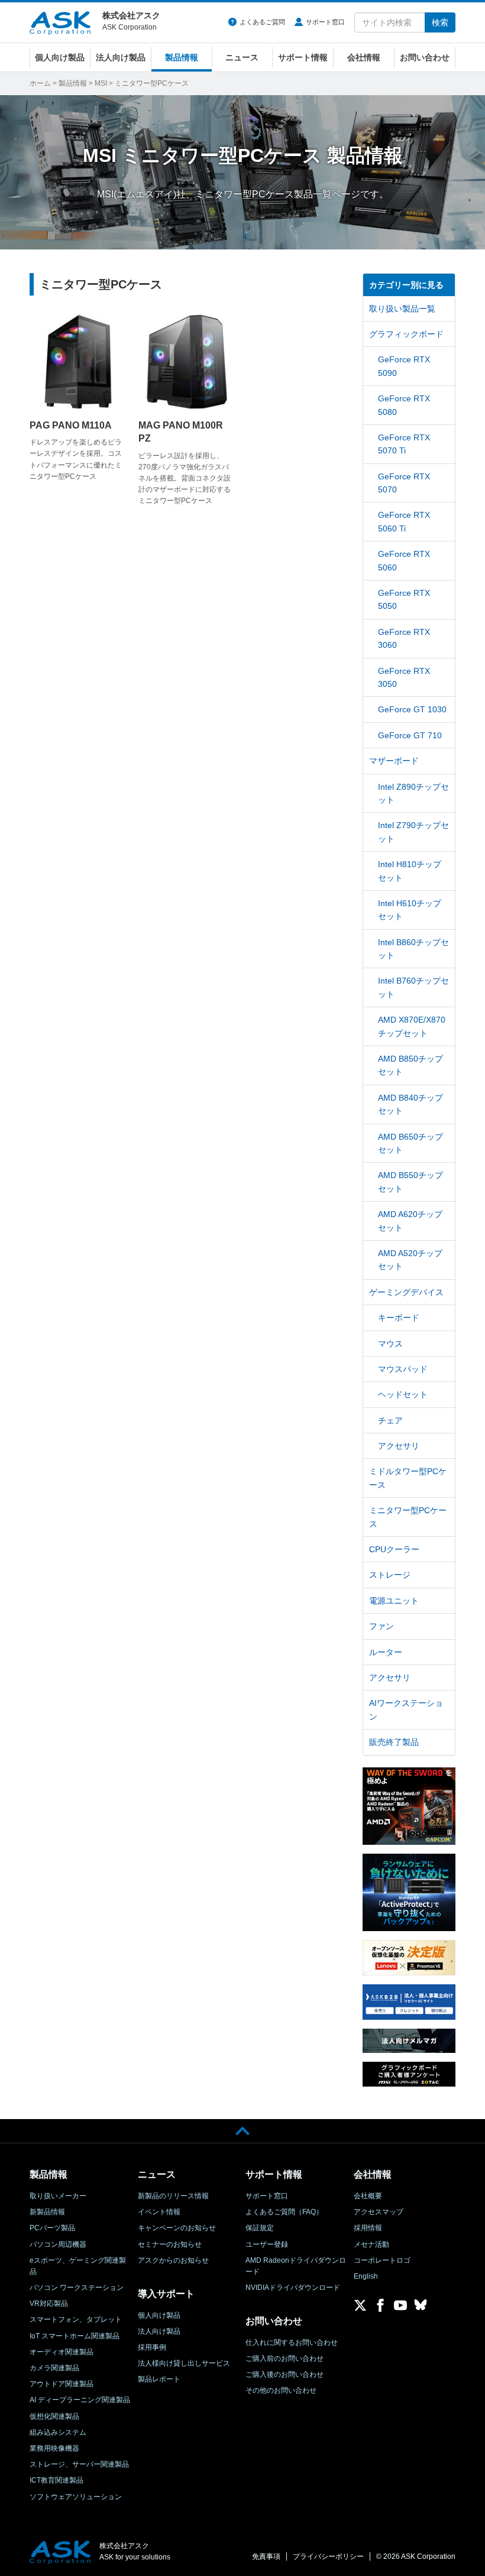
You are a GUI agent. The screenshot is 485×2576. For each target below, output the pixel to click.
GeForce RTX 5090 (404, 366)
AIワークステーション (406, 1709)
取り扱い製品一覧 (402, 309)
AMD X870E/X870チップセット (412, 1026)
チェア (390, 1420)
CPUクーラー (394, 1549)
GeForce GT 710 (410, 735)
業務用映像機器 (54, 2448)
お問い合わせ (425, 57)
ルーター (386, 1652)
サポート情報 (303, 57)
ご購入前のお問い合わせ (284, 2358)
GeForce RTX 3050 (404, 677)
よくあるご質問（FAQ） (284, 2212)
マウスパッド (403, 1369)
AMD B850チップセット (410, 1065)
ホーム (40, 83)
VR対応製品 (49, 2304)
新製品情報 (47, 2212)
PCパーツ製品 (52, 2228)
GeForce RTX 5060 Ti (404, 521)
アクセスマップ (379, 2212)
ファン (381, 1626)
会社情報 (364, 57)
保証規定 (260, 2228)
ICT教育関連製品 (56, 2480)
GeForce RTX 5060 (404, 560)
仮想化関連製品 (54, 2416)
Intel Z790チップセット (413, 832)
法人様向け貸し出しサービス (184, 2363)
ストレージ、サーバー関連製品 (79, 2464)
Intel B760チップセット (413, 987)
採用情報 (368, 2228)
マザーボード (394, 761)
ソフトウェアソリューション (76, 2497)
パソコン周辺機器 (58, 2244)
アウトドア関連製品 (62, 2384)
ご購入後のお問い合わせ (284, 2374)
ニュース (242, 57)
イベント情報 (159, 2212)
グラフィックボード (406, 334)
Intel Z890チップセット (413, 793)
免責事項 (266, 2556)
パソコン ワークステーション (77, 2288)
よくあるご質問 (262, 22)
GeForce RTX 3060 (404, 638)
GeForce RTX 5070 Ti (404, 444)
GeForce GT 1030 (412, 709)
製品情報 (182, 57)
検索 (440, 22)
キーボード (399, 1318)
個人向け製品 (60, 57)
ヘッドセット (403, 1394)
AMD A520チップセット (410, 1260)
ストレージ (390, 1575)
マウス (390, 1344)
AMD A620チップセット (410, 1221)
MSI (101, 83)
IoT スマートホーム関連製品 (75, 2336)
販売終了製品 (394, 1742)
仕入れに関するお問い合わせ (292, 2343)
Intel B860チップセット (413, 949)
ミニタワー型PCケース (408, 1517)
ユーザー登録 (267, 2244)
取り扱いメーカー (58, 2196)
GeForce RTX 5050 (404, 599)
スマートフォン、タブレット (76, 2319)
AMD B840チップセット (410, 1104)
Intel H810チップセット (410, 871)
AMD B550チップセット (410, 1182)
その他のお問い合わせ (281, 2390)
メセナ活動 (371, 2244)
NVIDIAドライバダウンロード (293, 2288)
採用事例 (152, 2347)
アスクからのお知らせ (173, 2260)
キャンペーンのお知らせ (177, 2228)
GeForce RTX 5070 (404, 483)
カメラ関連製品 (54, 2368)
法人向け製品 (121, 57)
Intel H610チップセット (410, 910)
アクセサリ (399, 1446)
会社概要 (368, 2196)
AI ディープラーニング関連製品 (80, 2400)
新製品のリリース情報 (173, 2196)
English (366, 2276)
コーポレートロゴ (382, 2260)
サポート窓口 (325, 22)
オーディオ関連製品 (62, 2352)
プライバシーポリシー (328, 2556)
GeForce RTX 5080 (404, 405)
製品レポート (159, 2379)
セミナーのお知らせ (170, 2244)
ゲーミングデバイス (406, 1292)
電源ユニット (394, 1601)
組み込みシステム (58, 2432)
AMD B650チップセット (410, 1143)
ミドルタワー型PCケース (408, 1478)
